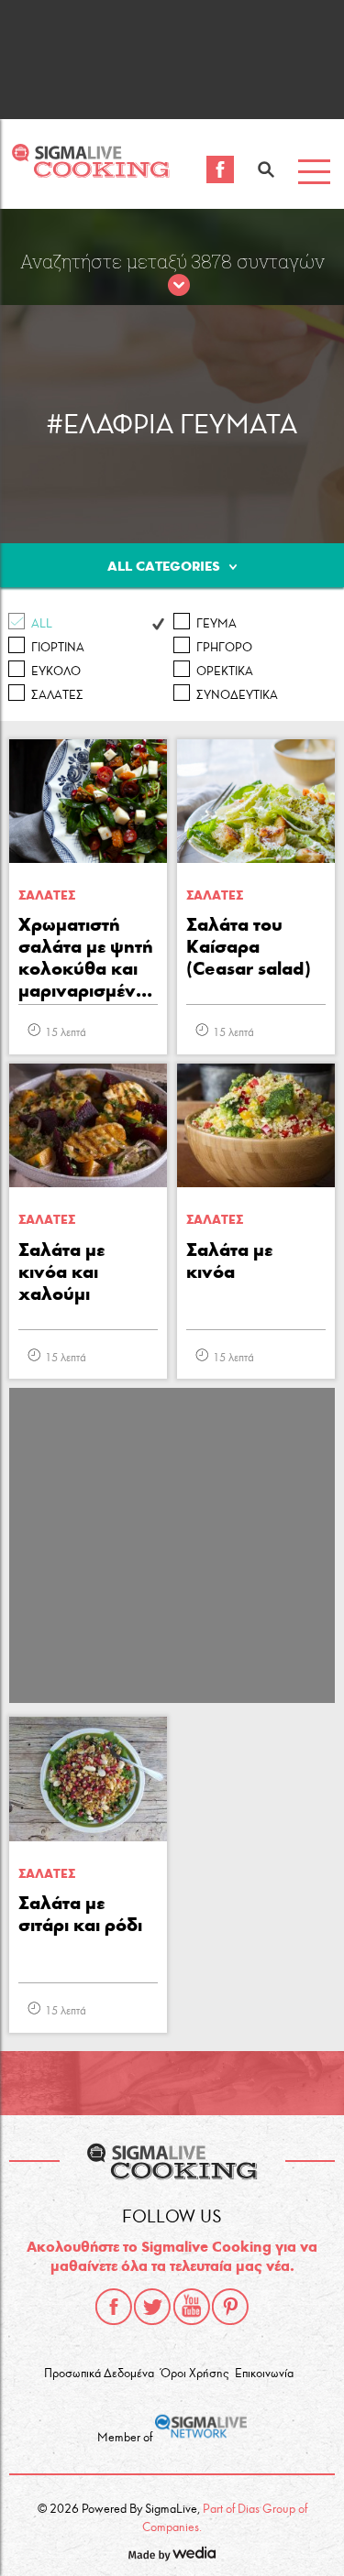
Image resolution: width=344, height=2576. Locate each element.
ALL (42, 624)
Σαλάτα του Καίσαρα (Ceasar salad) (249, 946)
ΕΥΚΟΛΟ (56, 671)
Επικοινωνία (264, 2374)
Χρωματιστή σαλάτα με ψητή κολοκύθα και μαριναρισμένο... (88, 957)
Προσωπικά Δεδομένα (99, 2374)
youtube (192, 2307)
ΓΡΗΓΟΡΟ (224, 648)
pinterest (230, 2307)
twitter (152, 2307)
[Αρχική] (90, 173)
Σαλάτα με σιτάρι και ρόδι (80, 1914)
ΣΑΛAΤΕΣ (57, 695)
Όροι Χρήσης (194, 2374)
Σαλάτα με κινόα (229, 1261)
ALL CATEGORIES (164, 566)
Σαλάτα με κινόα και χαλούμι (61, 1272)
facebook (114, 2307)
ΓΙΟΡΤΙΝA (58, 648)
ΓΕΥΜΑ (216, 624)
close (179, 286)
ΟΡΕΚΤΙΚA (225, 671)
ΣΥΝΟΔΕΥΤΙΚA (237, 695)
